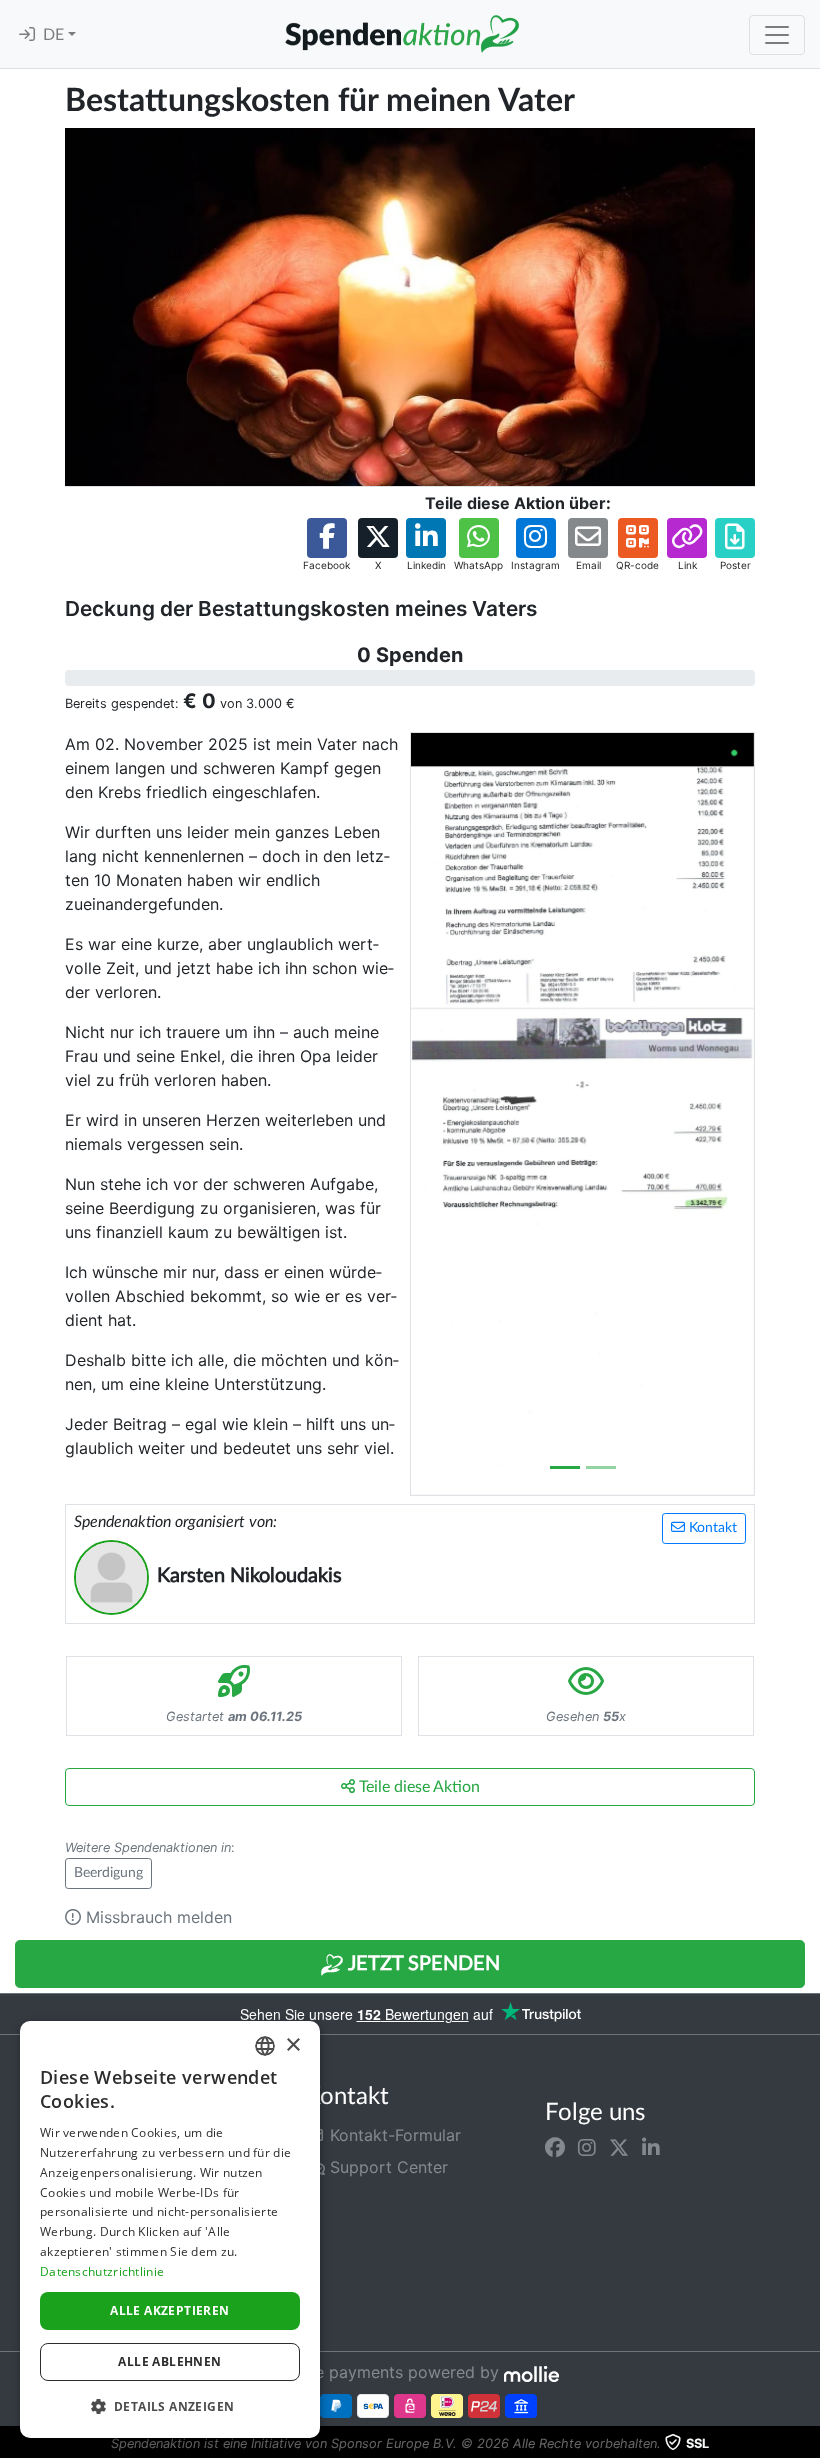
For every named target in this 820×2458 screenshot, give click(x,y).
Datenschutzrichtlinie (102, 2271)
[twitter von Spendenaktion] (619, 2147)
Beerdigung (108, 1873)
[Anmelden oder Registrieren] (27, 35)
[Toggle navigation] (777, 35)
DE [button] (55, 35)
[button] (326, 545)
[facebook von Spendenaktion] (555, 2147)
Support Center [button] (386, 2167)
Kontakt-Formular (393, 2135)
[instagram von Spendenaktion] (587, 2147)
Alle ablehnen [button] (169, 2361)
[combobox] (265, 2046)
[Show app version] (806, 2444)
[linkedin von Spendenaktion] (651, 2147)
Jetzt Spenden (422, 1964)
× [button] (292, 2045)
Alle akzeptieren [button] (169, 2310)
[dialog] (170, 2229)
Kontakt (711, 1528)
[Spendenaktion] (402, 34)
